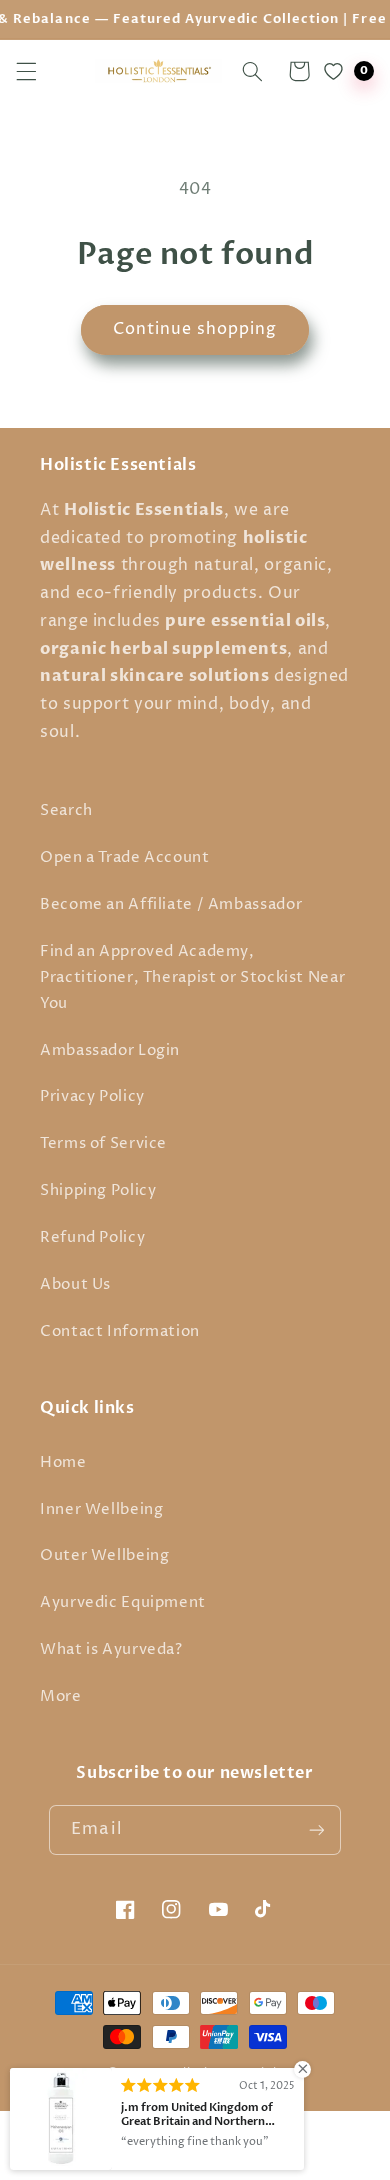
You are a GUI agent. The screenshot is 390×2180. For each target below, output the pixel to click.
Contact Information (120, 1332)
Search (66, 811)
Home (63, 1463)
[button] (26, 71)
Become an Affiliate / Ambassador (171, 905)
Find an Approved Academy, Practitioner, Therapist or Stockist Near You (192, 978)
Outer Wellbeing (104, 1556)
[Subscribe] (316, 1829)
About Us (75, 1285)
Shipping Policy (98, 1191)
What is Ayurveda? (111, 1650)
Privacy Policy (92, 1097)
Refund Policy (92, 1238)
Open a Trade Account (125, 858)
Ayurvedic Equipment (123, 1603)
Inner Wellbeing (101, 1510)
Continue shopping (195, 329)
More (61, 1697)
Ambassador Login (110, 1051)
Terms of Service (103, 1144)
